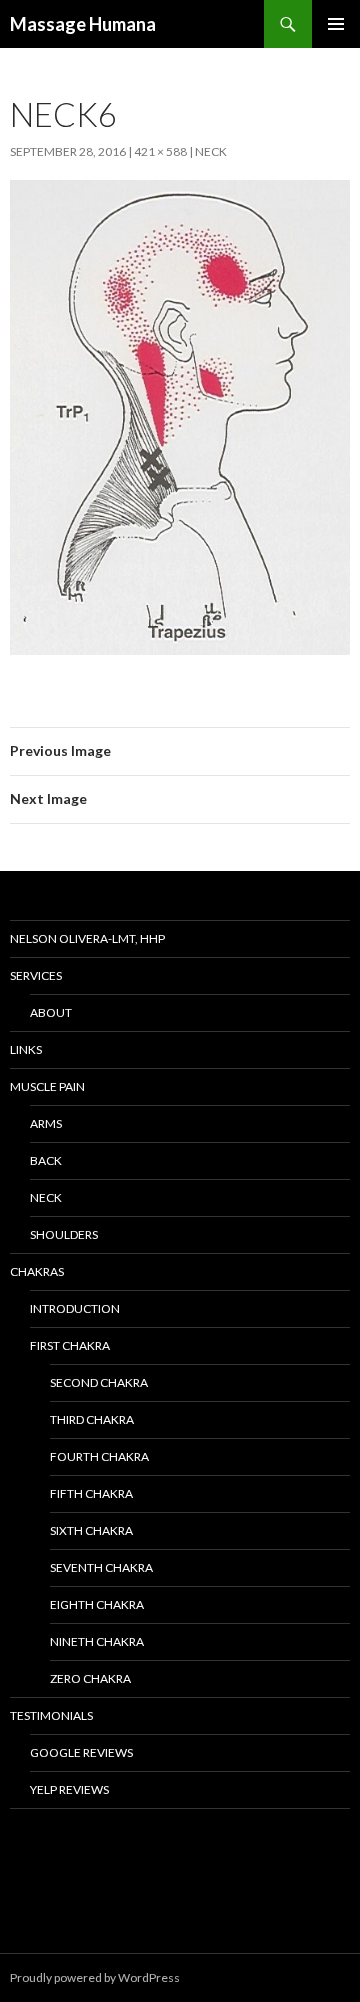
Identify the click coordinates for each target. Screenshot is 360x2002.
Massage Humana (83, 24)
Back (46, 1160)
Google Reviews (81, 1752)
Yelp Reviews (69, 1789)
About (51, 1012)
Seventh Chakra (101, 1567)
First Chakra (70, 1345)
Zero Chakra (90, 1678)
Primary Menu (336, 24)
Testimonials (51, 1715)
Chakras (37, 1271)
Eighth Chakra (97, 1604)
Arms (46, 1123)
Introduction (75, 1308)
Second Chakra (99, 1382)
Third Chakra (92, 1419)
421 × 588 (160, 151)
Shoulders (64, 1234)
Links (26, 1049)
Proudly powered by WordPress (95, 1977)
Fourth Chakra (99, 1456)
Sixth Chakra (91, 1530)
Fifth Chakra (91, 1493)
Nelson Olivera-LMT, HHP (87, 938)
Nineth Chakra (97, 1641)
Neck (211, 151)
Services (36, 975)
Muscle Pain (47, 1086)
